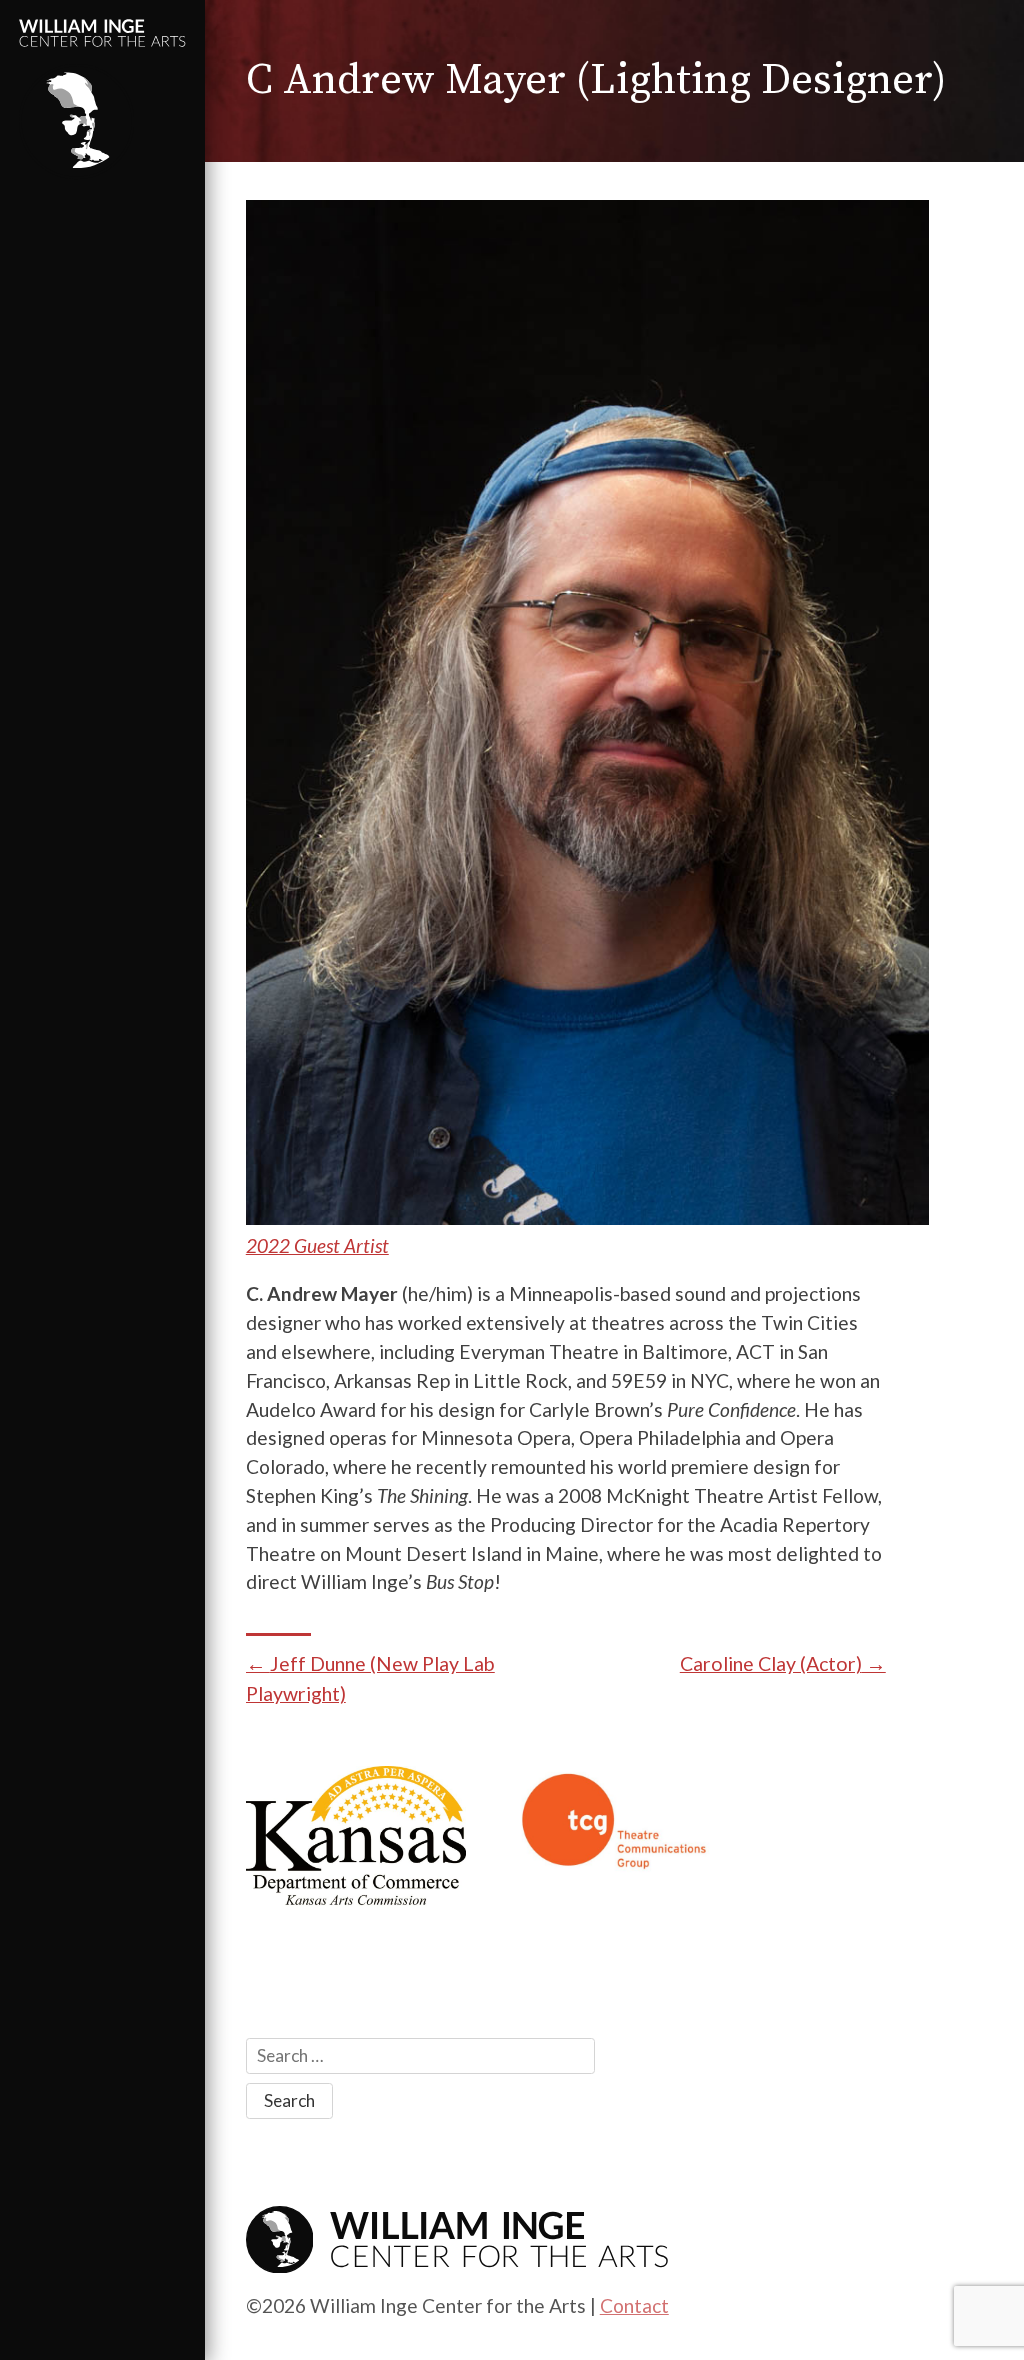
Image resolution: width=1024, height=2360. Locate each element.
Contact (634, 2305)
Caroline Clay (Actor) (771, 1663)
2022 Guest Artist (317, 1245)
